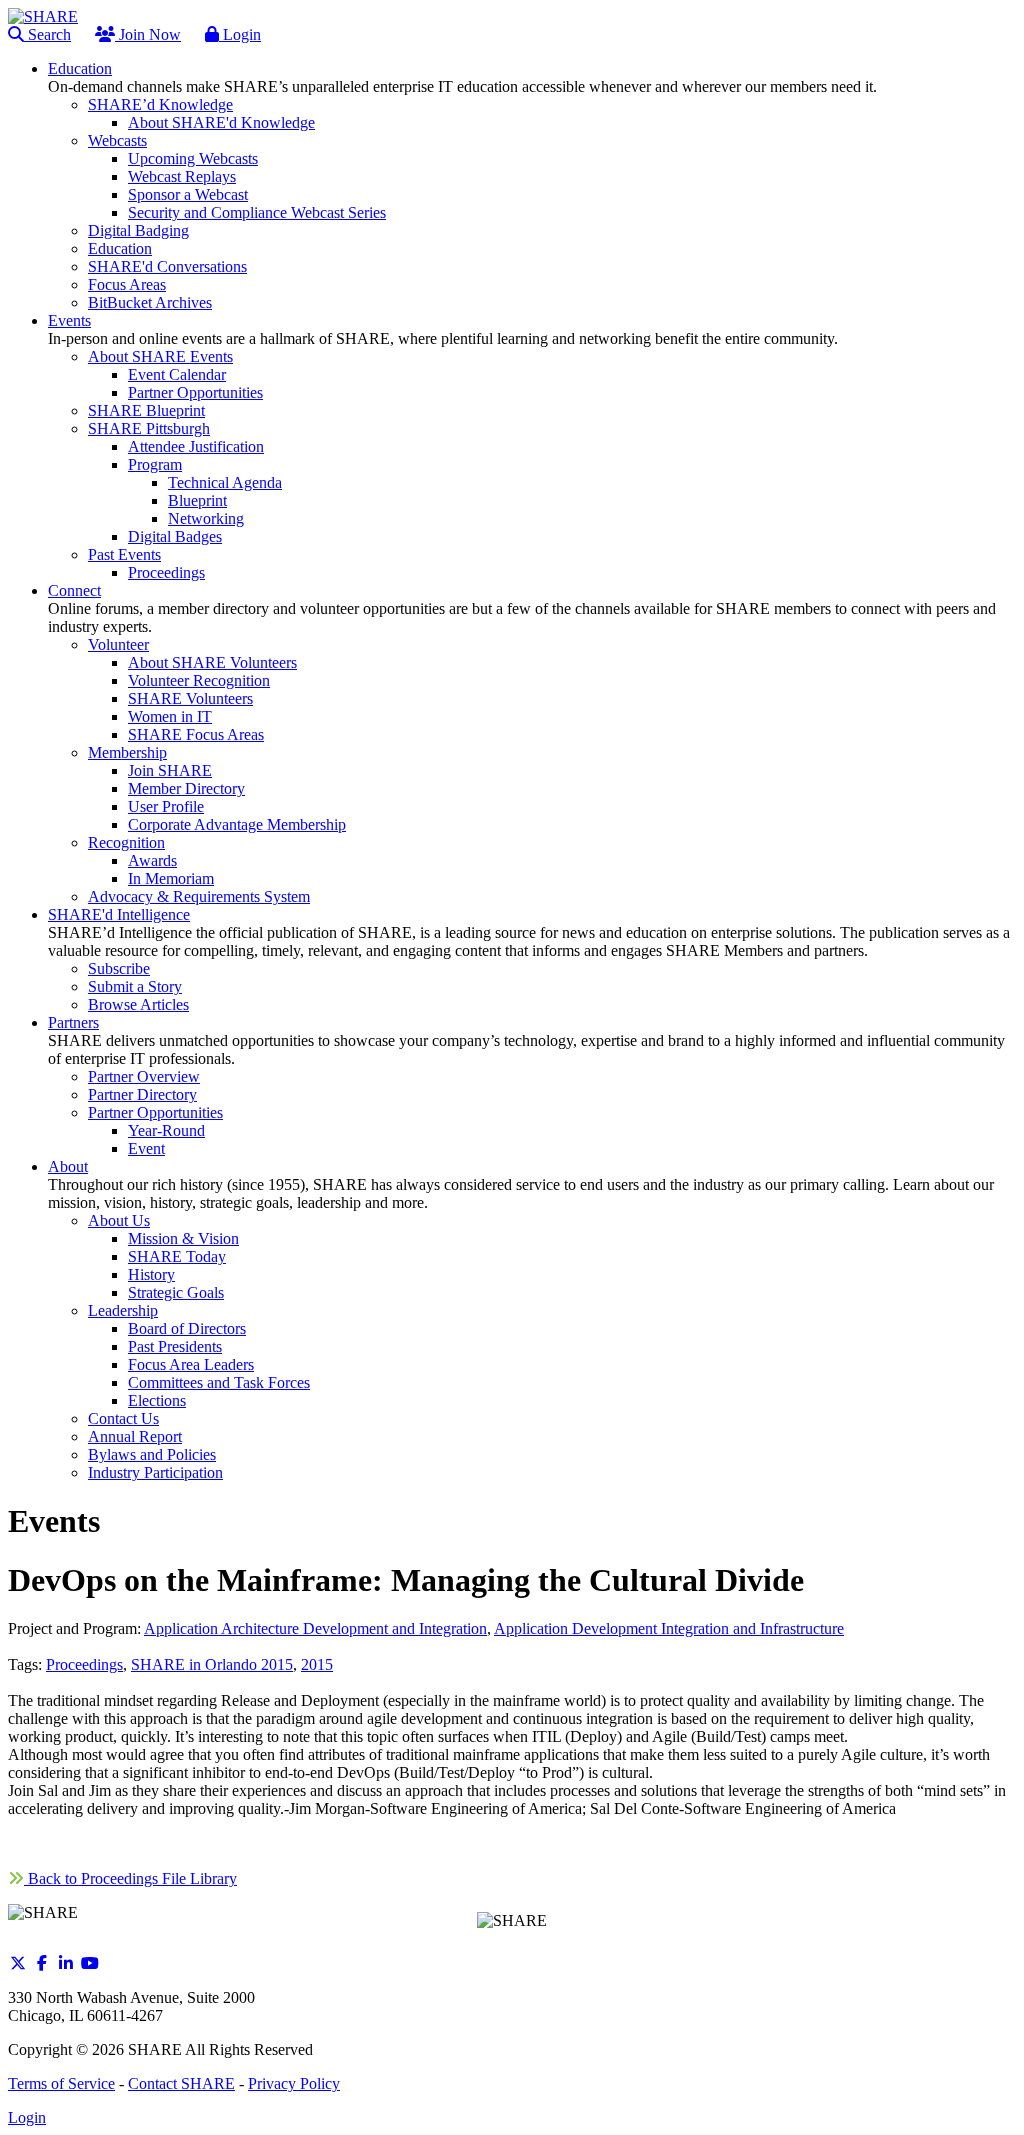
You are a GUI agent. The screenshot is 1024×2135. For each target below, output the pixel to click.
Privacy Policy (294, 2083)
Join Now (148, 34)
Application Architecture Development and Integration (315, 1628)
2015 (317, 1664)
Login (240, 34)
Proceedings (84, 1664)
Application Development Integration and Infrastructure (669, 1628)
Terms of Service (61, 2083)
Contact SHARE (181, 2083)
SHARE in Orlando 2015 (212, 1664)
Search (47, 34)
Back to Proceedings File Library (130, 1878)
